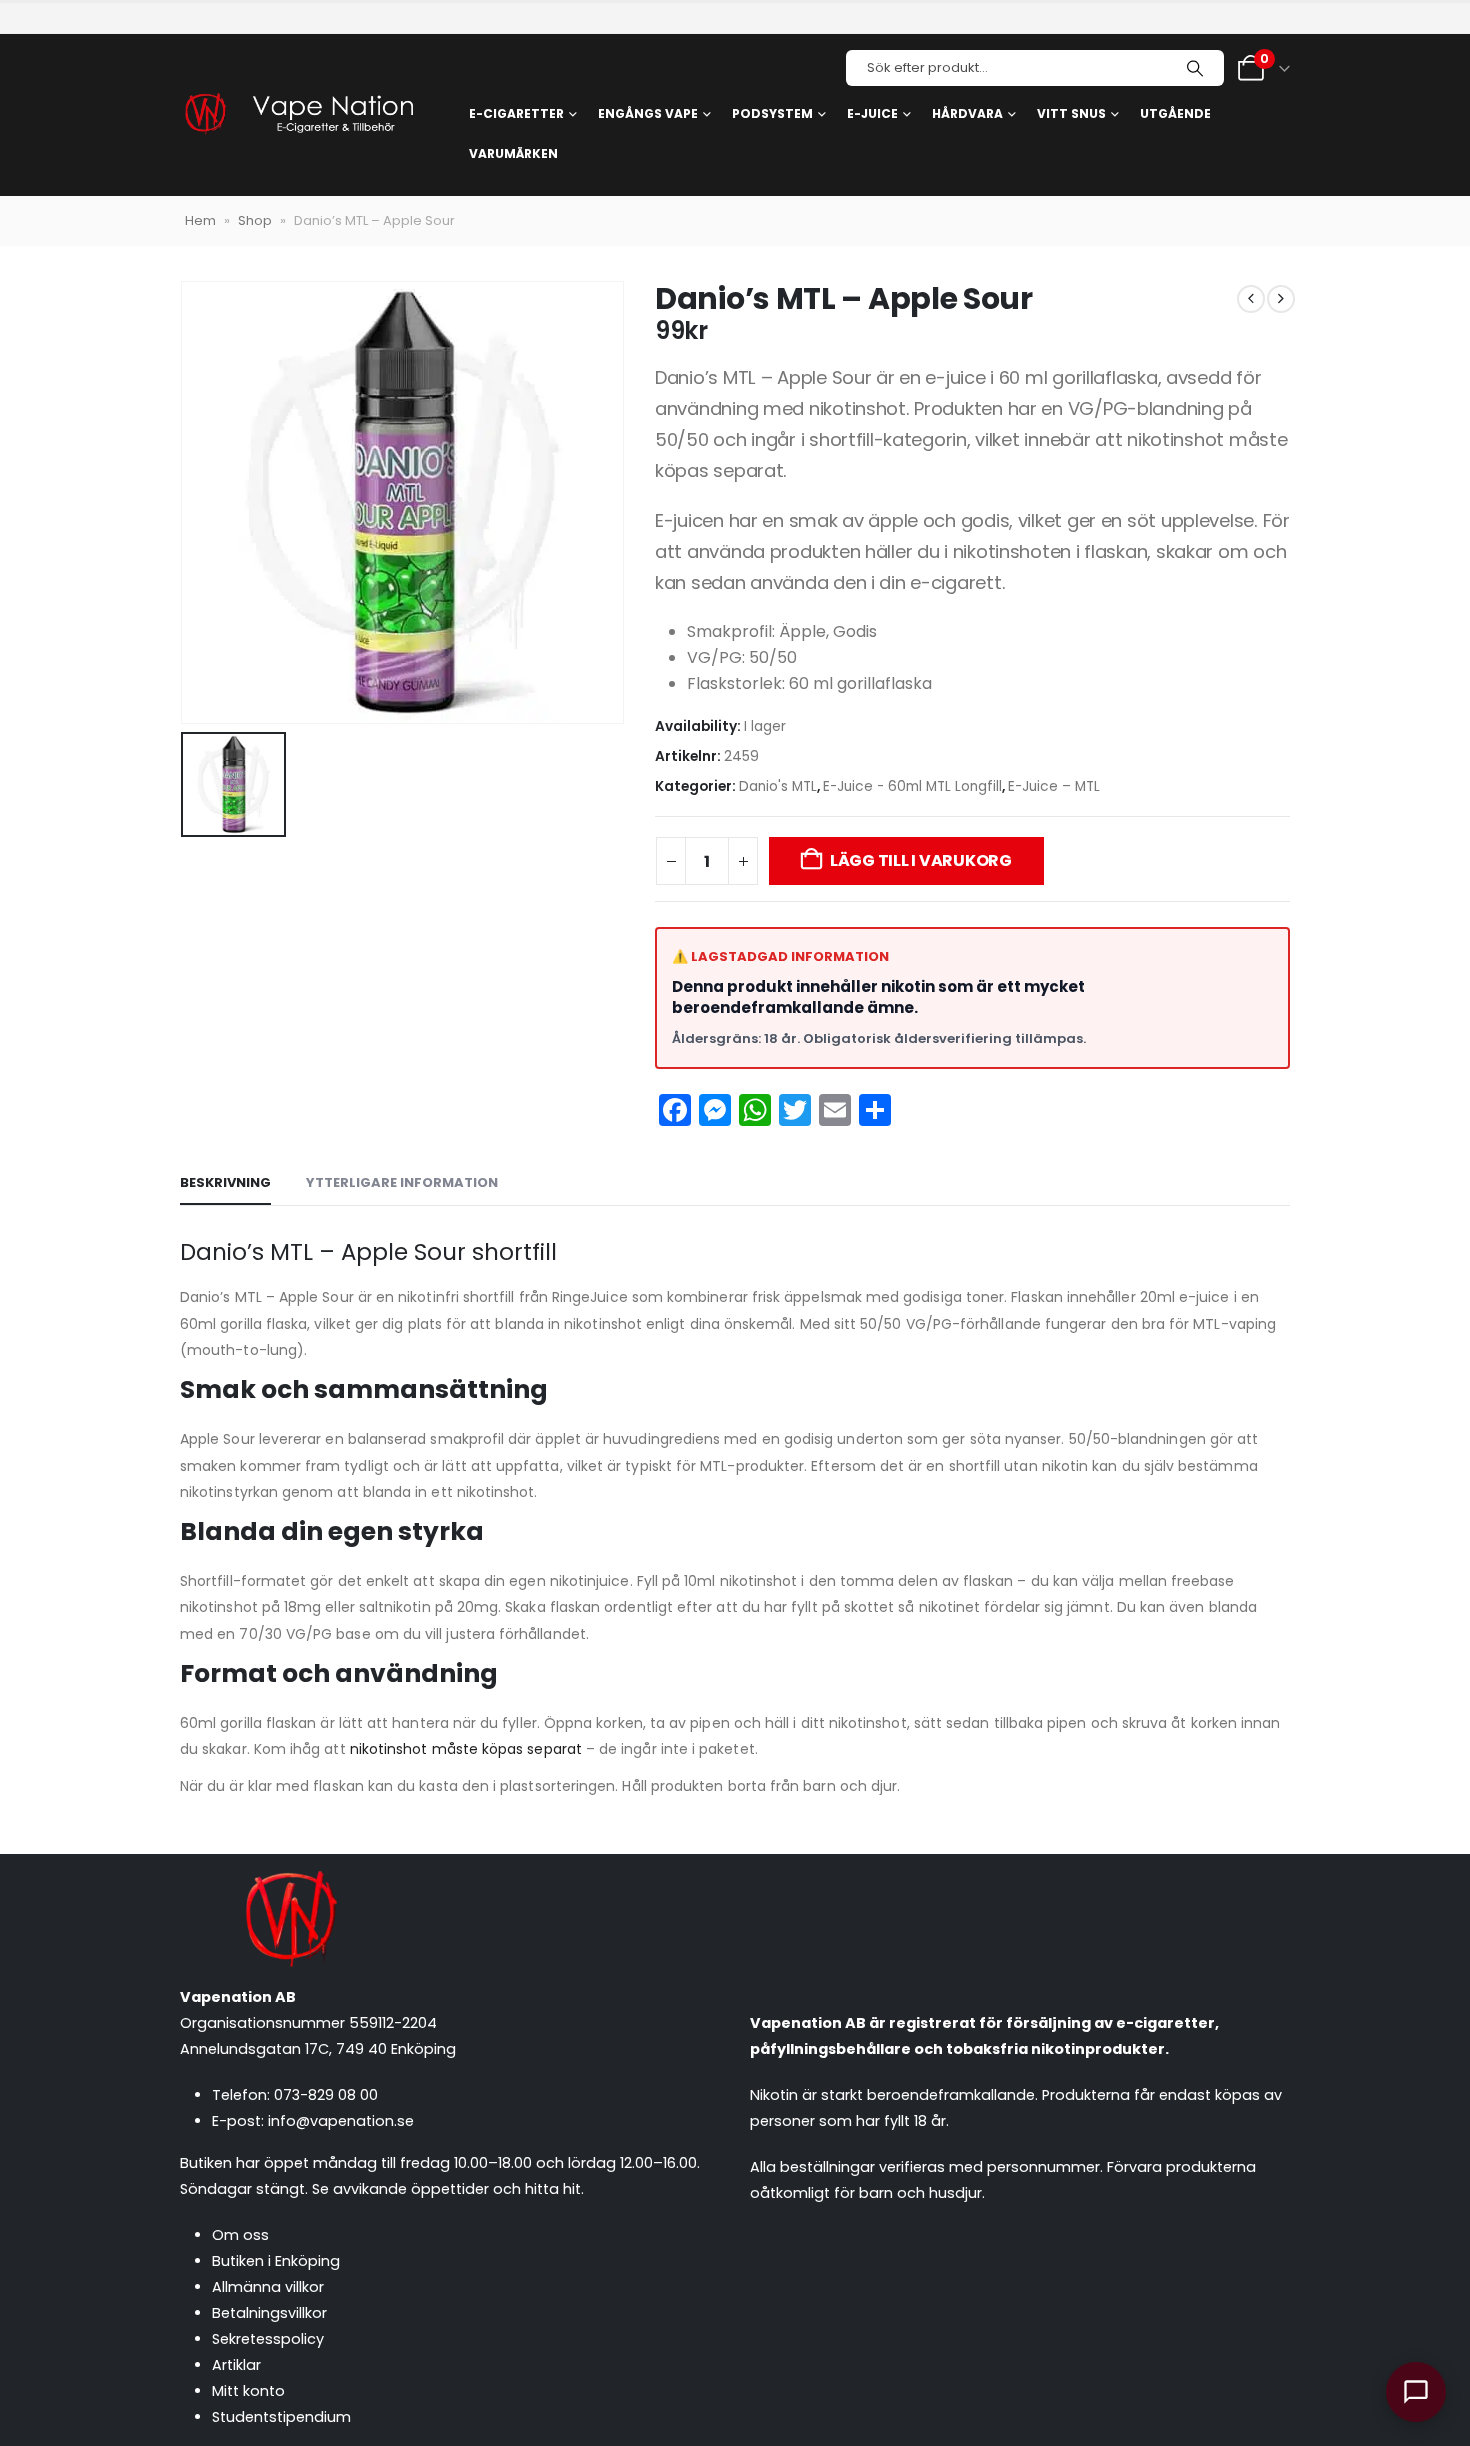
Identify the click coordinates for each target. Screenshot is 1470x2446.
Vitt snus (1071, 113)
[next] (1281, 299)
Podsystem (772, 113)
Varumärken (513, 153)
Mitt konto (248, 2391)
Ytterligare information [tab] (402, 1182)
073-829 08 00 (326, 2095)
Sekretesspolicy (268, 2339)
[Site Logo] (298, 115)
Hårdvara (967, 113)
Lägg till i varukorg (921, 860)
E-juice (872, 113)
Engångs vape (648, 113)
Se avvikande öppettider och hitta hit (446, 2189)
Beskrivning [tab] (225, 1182)
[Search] (1195, 68)
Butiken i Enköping (276, 2261)
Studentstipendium (281, 2417)
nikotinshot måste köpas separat (466, 1749)
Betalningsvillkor (269, 2313)
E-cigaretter (516, 113)
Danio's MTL (778, 786)
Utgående (1175, 113)
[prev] (1251, 299)
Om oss (240, 2235)
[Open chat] (1416, 2392)
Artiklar (236, 2365)
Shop (255, 220)
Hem (200, 220)
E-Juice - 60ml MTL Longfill (912, 786)
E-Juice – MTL (1054, 786)
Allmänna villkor (268, 2287)
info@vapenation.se (341, 2121)
